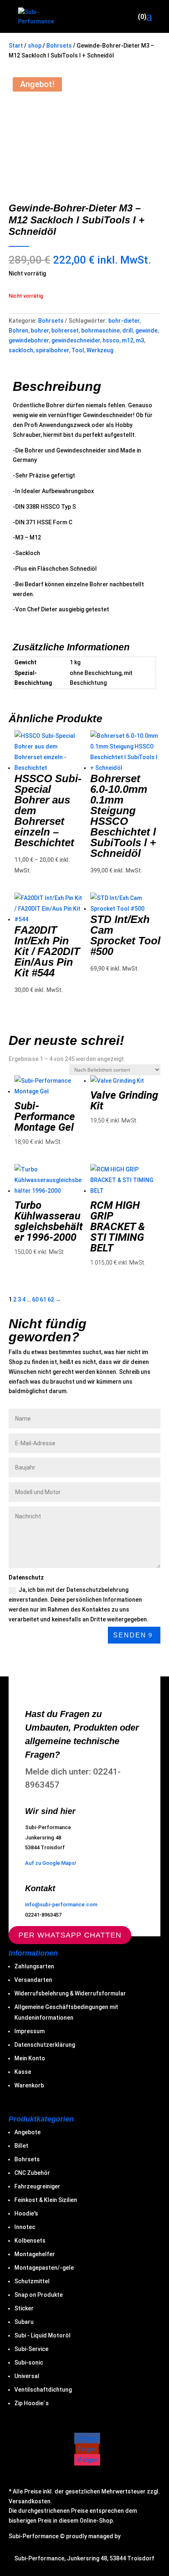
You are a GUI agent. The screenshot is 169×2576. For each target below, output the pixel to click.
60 (35, 1299)
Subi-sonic (29, 2362)
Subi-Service (31, 2349)
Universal (27, 2376)
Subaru (24, 2322)
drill (128, 331)
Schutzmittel (32, 2281)
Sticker (24, 2308)
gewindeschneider (76, 340)
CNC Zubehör (32, 2173)
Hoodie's (26, 2213)
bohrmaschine (100, 331)
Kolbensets (30, 2241)
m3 (140, 340)
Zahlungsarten (34, 1966)
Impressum (30, 2031)
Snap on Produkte (39, 2295)
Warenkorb (29, 2085)
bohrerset (65, 331)
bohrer (40, 331)
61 (43, 1299)
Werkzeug (100, 350)
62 (51, 1299)
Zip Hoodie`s (32, 2403)
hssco (111, 340)
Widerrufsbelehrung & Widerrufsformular (70, 1993)
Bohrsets (59, 46)
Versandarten (33, 1980)
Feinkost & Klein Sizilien (46, 2200)
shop (35, 46)
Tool (78, 350)
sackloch (21, 350)
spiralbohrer (52, 350)
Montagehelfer (35, 2254)
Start (16, 46)
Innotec (25, 2227)
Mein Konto (30, 2058)
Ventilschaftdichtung (43, 2390)
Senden (130, 1635)
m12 (128, 340)
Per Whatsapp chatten (70, 1935)
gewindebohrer (29, 340)
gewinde (146, 331)
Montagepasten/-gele (44, 2268)
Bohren (18, 331)
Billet (21, 2146)
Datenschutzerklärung (45, 2045)
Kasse (23, 2072)
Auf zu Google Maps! (51, 1863)
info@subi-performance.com (61, 1904)
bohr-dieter (124, 321)
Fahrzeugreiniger (37, 2186)
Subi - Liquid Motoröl (42, 2335)
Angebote (27, 2132)
